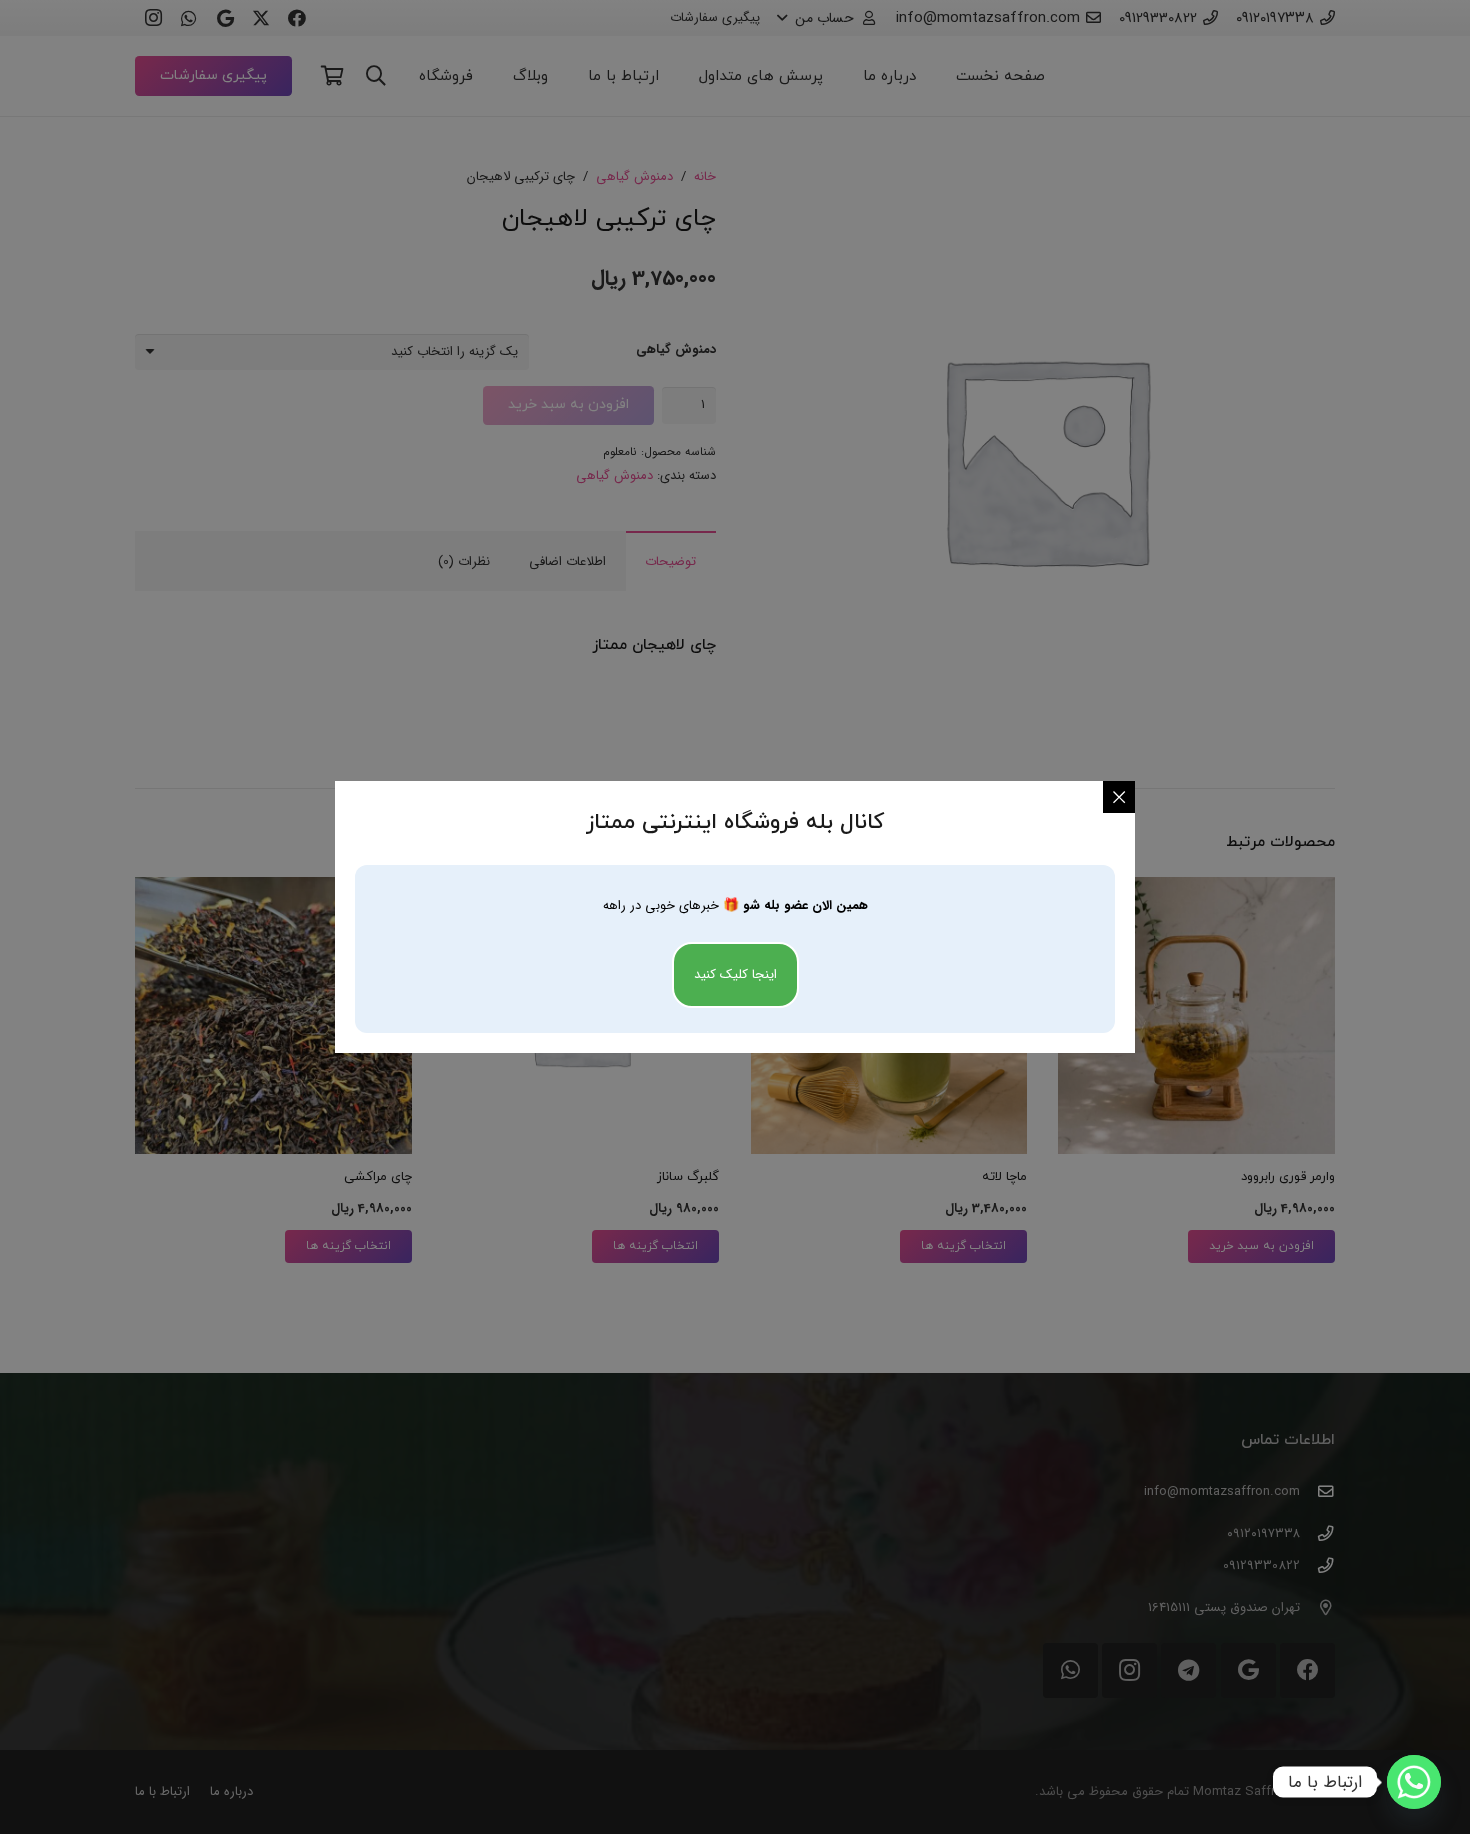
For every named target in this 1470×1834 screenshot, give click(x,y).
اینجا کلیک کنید (735, 974)
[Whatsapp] (1414, 1782)
